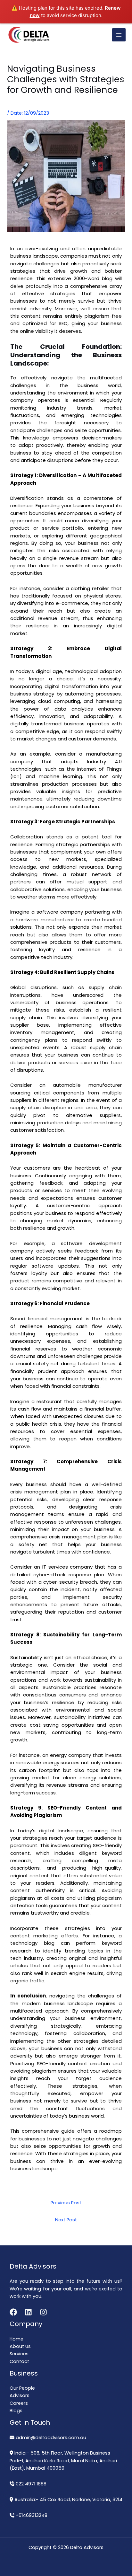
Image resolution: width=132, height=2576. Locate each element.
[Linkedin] (28, 2312)
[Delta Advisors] (29, 35)
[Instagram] (43, 2312)
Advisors (20, 2395)
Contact (19, 2361)
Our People (22, 2388)
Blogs (16, 2411)
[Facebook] (13, 2312)
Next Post (66, 2220)
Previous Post (66, 2203)
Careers (19, 2403)
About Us (20, 2346)
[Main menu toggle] (119, 35)
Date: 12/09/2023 (30, 113)
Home (16, 2339)
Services (19, 2354)
